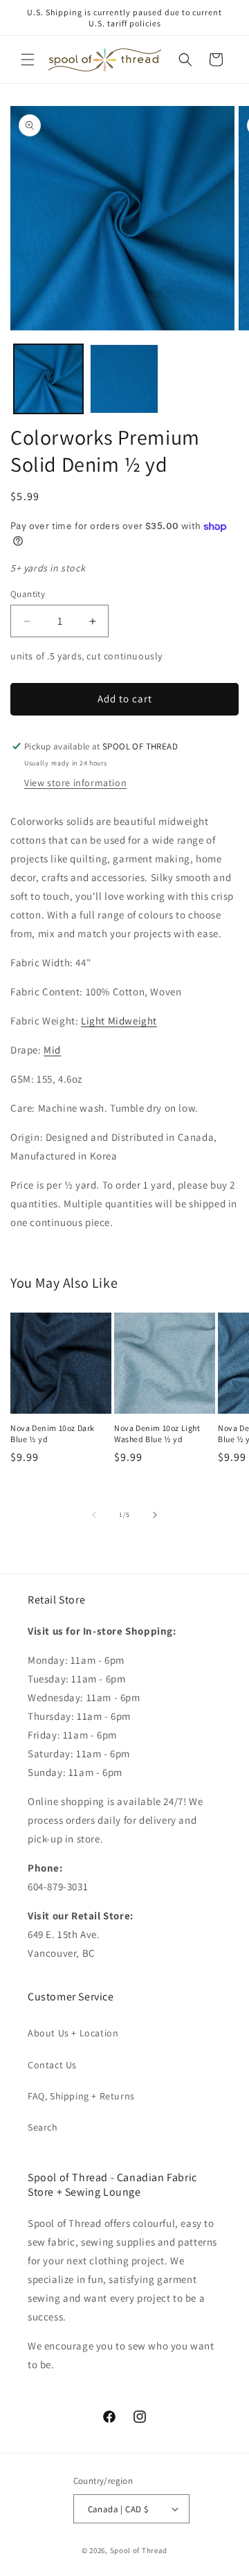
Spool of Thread (139, 2550)
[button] (28, 60)
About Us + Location (73, 2033)
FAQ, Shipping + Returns (81, 2096)
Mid (52, 1050)
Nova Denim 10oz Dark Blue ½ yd (53, 1433)
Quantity (28, 594)
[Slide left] (94, 1515)
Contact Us (52, 2065)
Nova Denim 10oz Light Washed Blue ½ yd (157, 1433)
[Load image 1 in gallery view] (48, 379)
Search (43, 2127)
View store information (75, 783)
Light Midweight (119, 1021)
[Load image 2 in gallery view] (124, 379)
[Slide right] (155, 1515)
